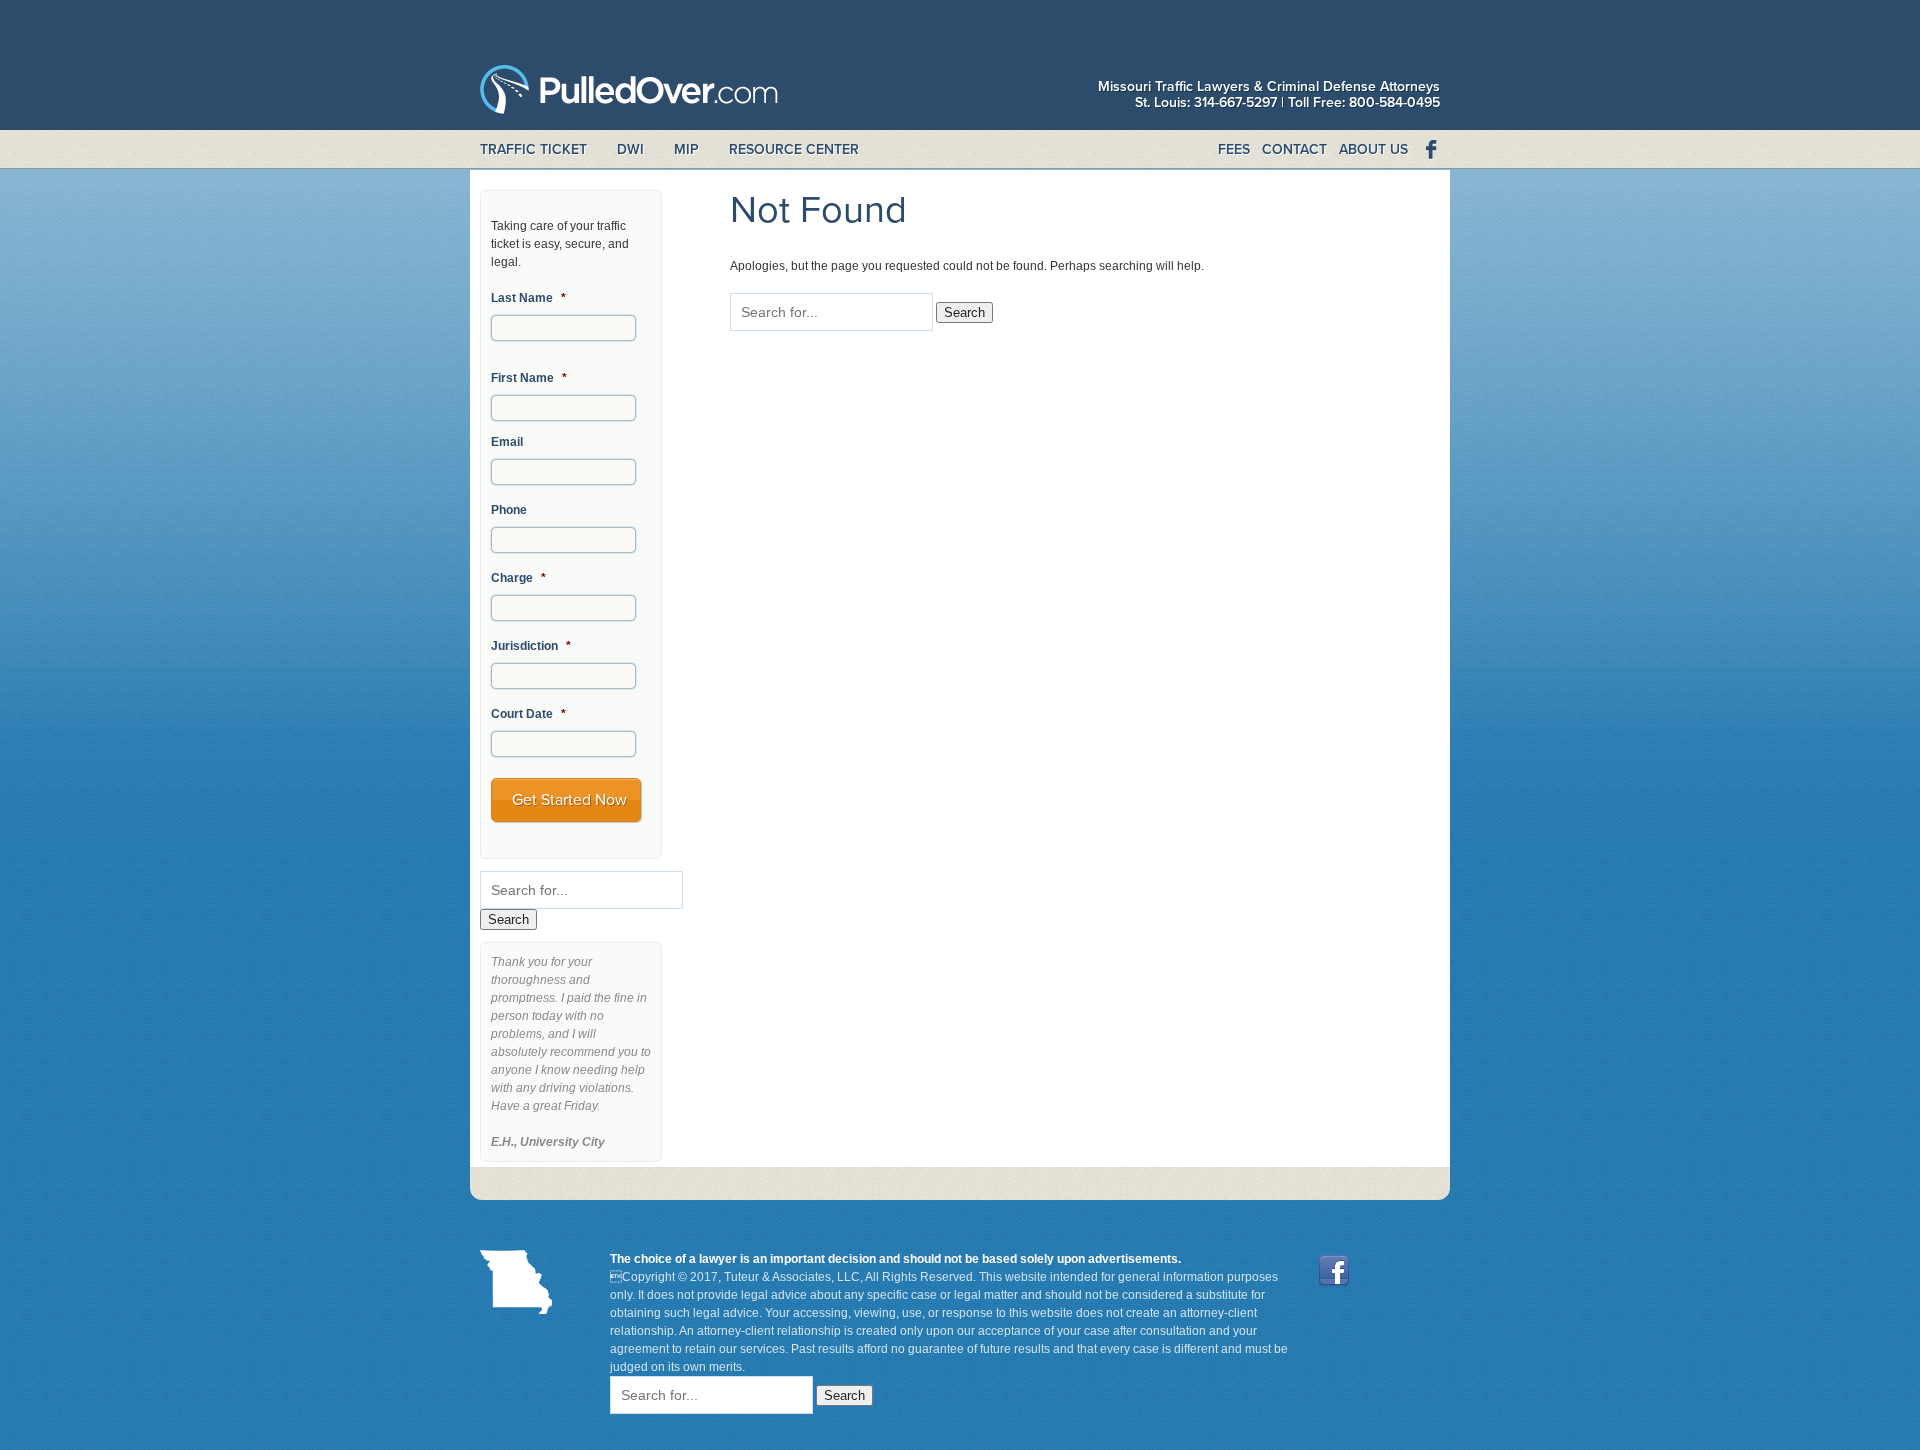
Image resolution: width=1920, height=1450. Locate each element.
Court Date (528, 714)
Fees (1234, 149)
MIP (686, 149)
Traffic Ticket (533, 149)
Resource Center (794, 149)
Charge (518, 578)
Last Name (528, 298)
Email (507, 442)
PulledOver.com (629, 94)
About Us (1373, 149)
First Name (529, 378)
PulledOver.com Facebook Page (1430, 150)
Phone (509, 510)
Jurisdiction (531, 646)
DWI (630, 149)
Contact (1294, 149)
